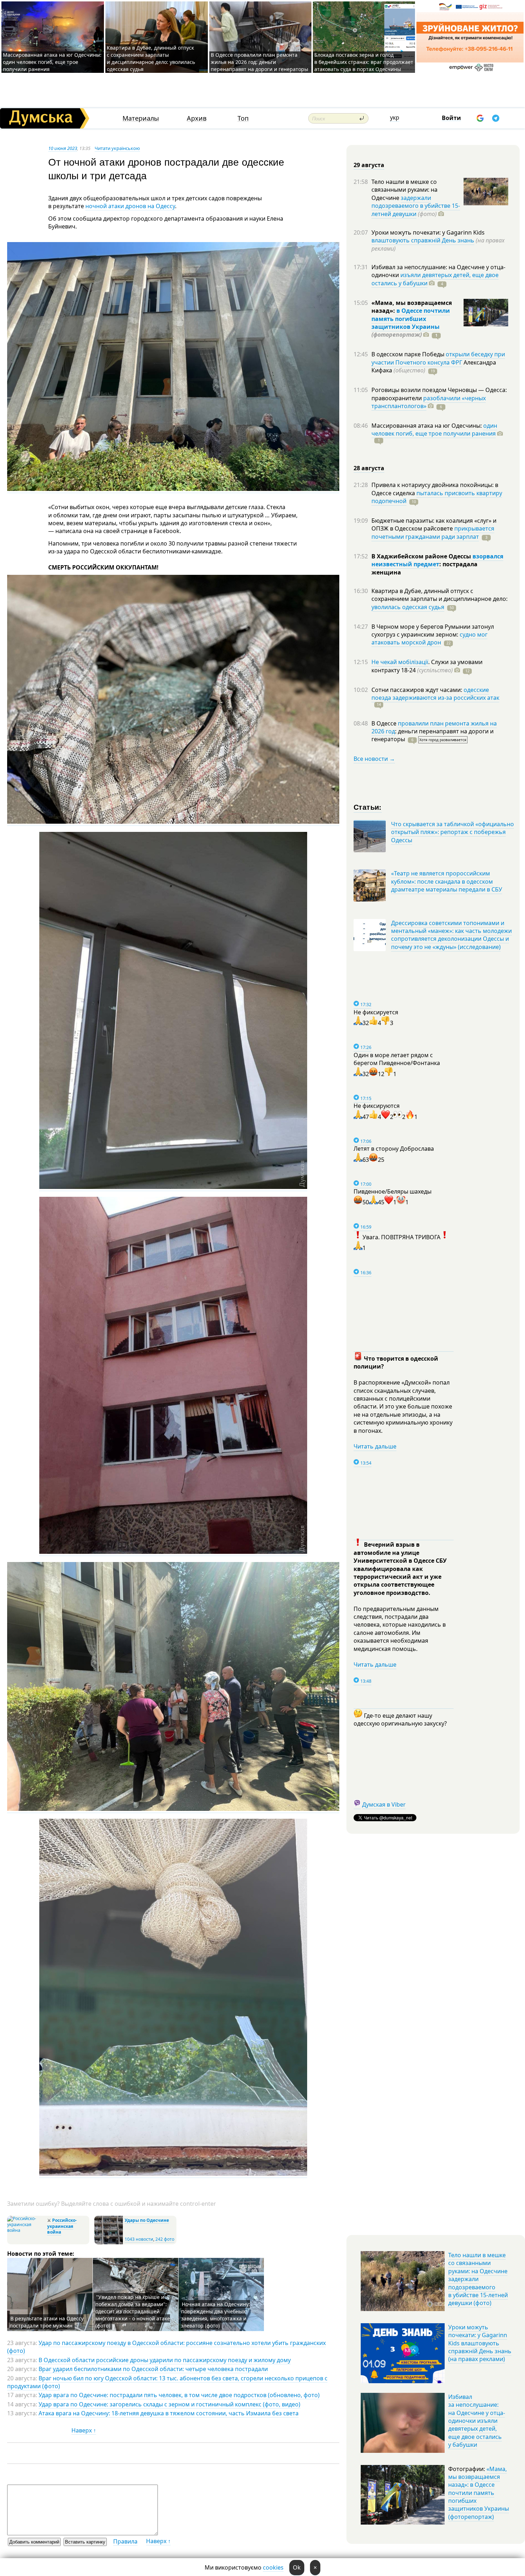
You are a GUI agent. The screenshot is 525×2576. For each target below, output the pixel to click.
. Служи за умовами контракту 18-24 (427, 666)
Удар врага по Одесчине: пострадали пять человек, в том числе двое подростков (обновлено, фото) (179, 2395)
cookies (273, 2567)
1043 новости (139, 2239)
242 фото (165, 2239)
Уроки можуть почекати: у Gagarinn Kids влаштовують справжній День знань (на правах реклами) (480, 2343)
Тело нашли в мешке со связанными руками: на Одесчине (404, 190)
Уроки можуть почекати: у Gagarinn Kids (428, 232)
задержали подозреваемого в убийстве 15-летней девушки (416, 206)
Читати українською (117, 148)
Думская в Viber (384, 1804)
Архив (197, 118)
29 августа (369, 165)
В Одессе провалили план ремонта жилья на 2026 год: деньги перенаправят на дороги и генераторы (259, 62)
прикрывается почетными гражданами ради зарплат (433, 532)
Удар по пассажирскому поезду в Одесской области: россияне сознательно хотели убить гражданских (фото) (166, 2347)
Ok (297, 2567)
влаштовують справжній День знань (423, 240)
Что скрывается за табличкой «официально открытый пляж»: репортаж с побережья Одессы (452, 832)
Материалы (141, 118)
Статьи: (368, 807)
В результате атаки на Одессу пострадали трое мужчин (47, 2322)
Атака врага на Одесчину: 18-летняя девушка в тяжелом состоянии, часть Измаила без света (169, 2413)
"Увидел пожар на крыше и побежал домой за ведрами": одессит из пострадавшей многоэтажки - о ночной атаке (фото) (133, 2311)
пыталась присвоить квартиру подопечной (437, 497)
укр (395, 117)
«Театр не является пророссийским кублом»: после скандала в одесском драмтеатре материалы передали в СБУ (447, 881)
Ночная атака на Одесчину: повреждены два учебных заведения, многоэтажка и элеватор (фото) (216, 2315)
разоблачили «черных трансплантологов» (429, 402)
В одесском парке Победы (409, 354)
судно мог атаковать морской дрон (429, 638)
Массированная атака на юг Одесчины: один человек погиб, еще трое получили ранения (52, 62)
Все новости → (374, 759)
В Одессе (385, 723)
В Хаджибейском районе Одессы (422, 556)
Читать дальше (375, 1446)
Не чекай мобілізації (400, 662)
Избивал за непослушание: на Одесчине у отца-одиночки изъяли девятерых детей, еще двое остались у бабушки (477, 2421)
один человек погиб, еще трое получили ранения (434, 430)
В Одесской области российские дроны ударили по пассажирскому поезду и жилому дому (165, 2360)
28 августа (369, 468)
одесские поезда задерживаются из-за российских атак (435, 694)
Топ (243, 118)
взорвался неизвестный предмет (437, 560)
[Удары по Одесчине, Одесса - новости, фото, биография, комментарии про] (109, 2243)
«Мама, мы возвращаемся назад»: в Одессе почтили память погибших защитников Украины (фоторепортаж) (479, 2493)
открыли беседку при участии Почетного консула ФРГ (438, 358)
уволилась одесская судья (408, 607)
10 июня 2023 (63, 148)
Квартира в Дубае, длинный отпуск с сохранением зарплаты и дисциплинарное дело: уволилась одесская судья (151, 58)
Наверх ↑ (84, 2430)
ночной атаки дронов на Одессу (130, 206)
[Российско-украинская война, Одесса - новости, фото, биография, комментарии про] (26, 2230)
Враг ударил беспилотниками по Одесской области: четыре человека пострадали (153, 2369)
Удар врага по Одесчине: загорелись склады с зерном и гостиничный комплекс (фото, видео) (169, 2404)
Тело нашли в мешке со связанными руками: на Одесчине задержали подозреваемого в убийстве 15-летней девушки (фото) (478, 2279)
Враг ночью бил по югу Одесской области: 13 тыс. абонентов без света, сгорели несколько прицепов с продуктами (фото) (167, 2382)
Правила (125, 2541)
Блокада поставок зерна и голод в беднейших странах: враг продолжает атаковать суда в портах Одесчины (364, 62)
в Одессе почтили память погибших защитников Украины (411, 319)
